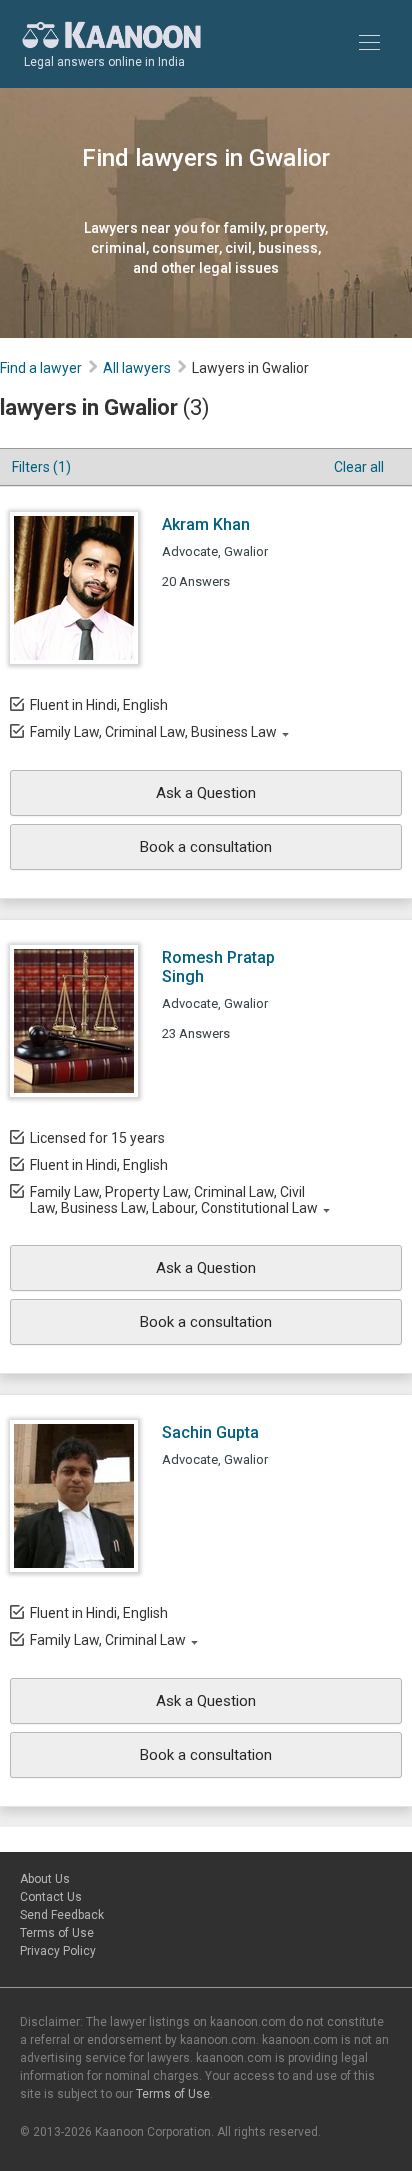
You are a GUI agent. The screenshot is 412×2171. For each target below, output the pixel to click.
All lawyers (137, 368)
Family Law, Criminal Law (108, 1640)
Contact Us (51, 1897)
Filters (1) (41, 467)
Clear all (359, 467)
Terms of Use (57, 1933)
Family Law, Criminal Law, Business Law (153, 732)
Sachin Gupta (210, 1432)
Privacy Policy (58, 1951)
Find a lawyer (41, 368)
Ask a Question (206, 793)
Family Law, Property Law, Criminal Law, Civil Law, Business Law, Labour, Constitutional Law (174, 1200)
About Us (45, 1879)
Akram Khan (206, 524)
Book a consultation (206, 847)
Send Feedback (62, 1915)
